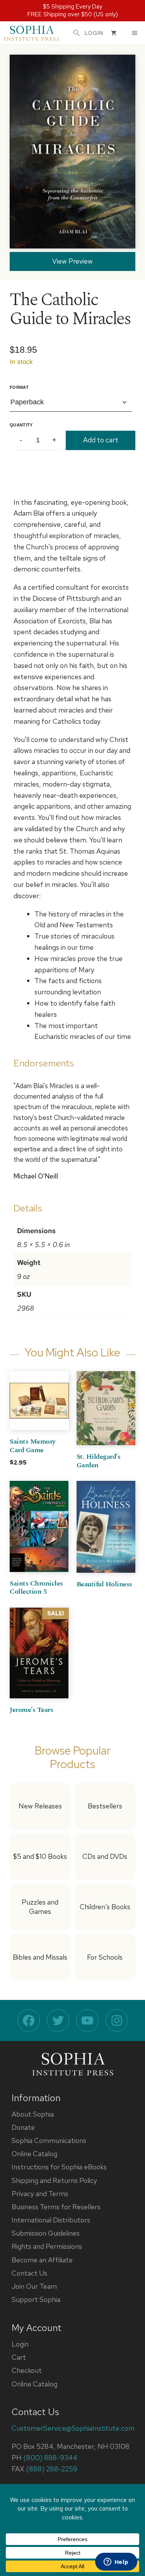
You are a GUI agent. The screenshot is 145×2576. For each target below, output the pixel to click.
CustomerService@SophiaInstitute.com (73, 2428)
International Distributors (51, 2220)
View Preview (72, 261)
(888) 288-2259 (52, 2469)
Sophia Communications (49, 2140)
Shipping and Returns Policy (54, 2180)
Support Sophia (36, 2299)
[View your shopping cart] (114, 33)
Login (20, 2344)
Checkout (27, 2370)
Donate (23, 2127)
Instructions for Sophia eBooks (59, 2167)
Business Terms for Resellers (56, 2207)
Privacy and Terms (40, 2194)
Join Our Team (34, 2286)
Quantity (21, 425)
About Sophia (33, 2114)
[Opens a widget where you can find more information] (116, 2562)
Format (19, 387)
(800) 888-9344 (50, 2458)
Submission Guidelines (46, 2233)
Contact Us (29, 2273)
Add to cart (101, 440)
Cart (19, 2357)
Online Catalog (34, 2154)
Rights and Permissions (47, 2246)
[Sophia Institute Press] (32, 33)
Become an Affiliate (42, 2260)
